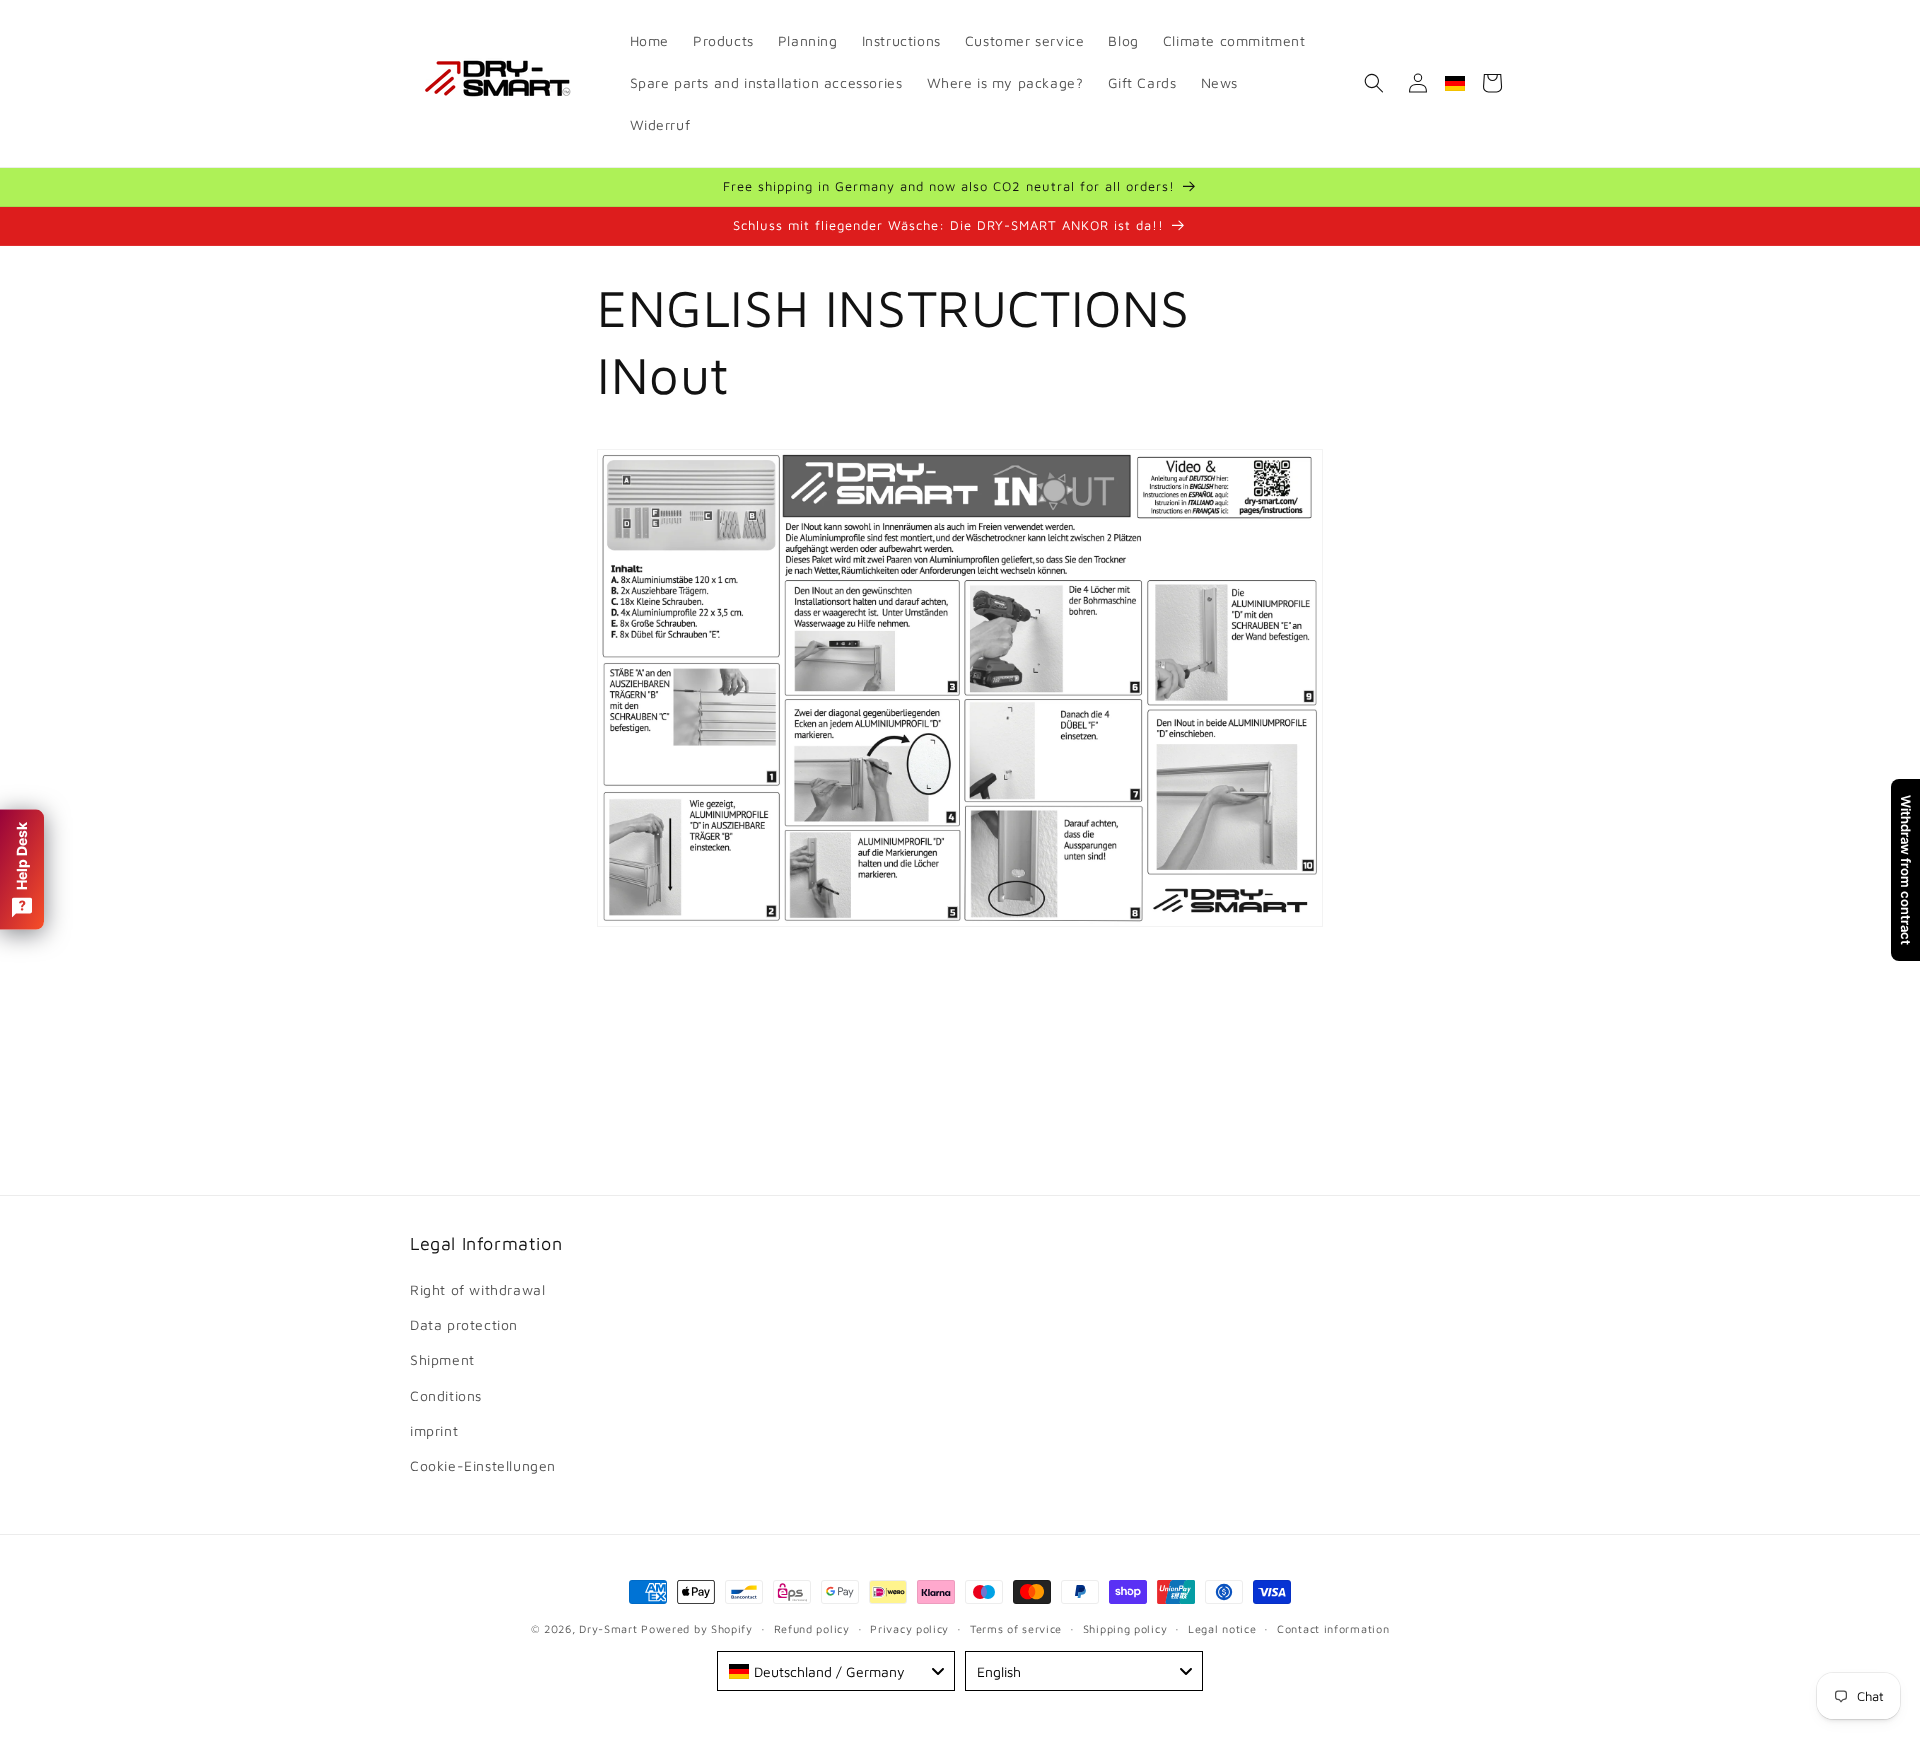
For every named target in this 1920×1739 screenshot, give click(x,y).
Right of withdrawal (477, 1290)
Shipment (442, 1360)
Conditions (446, 1395)
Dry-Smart (608, 1628)
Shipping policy (1125, 1628)
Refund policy (812, 1628)
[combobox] (836, 1671)
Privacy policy (909, 1628)
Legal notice (1222, 1628)
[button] (1374, 83)
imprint (434, 1431)
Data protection (464, 1325)
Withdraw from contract (1906, 870)
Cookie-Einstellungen (483, 1466)
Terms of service (1016, 1628)
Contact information (1333, 1628)
